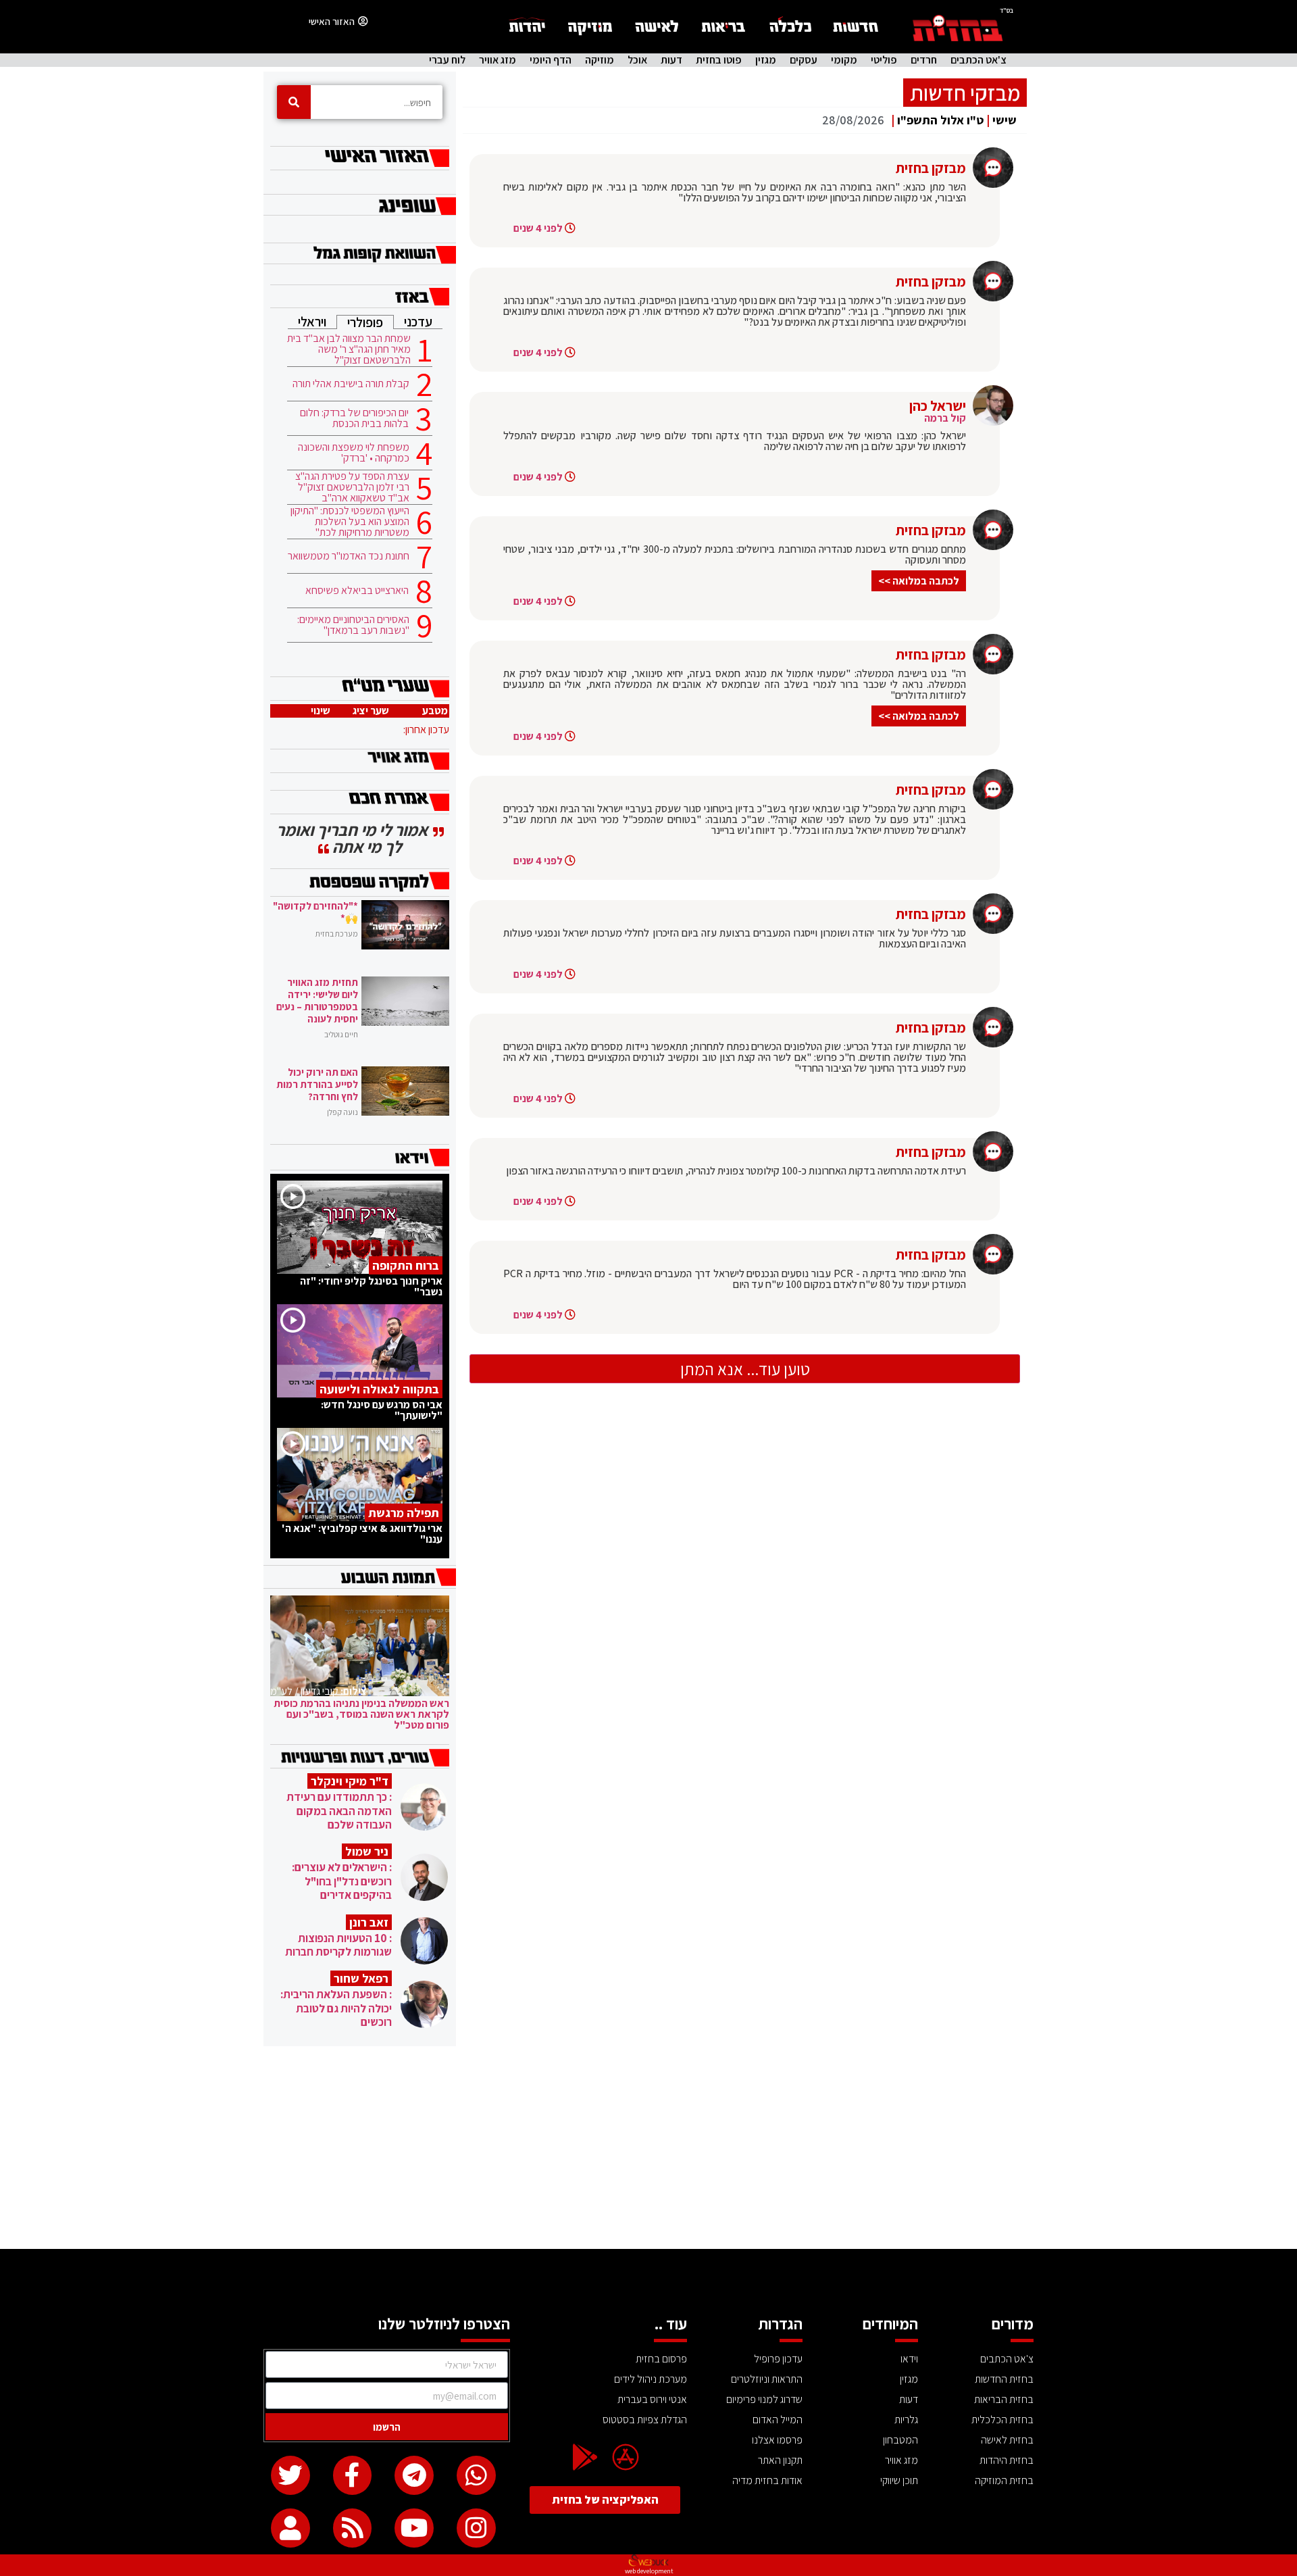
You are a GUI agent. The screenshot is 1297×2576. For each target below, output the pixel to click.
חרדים (924, 60)
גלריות (906, 2420)
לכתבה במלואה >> (919, 581)
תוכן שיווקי (899, 2480)
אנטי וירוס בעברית (652, 2399)
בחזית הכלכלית (1002, 2420)
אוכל (637, 60)
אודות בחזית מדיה (767, 2480)
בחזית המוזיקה (1004, 2480)
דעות (671, 60)
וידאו (909, 2359)
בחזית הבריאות (1004, 2399)
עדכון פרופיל (778, 2359)
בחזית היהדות (1007, 2460)
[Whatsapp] (476, 2475)
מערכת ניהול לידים (651, 2379)
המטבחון (900, 2440)
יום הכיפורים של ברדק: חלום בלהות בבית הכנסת (354, 418)
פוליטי (884, 60)
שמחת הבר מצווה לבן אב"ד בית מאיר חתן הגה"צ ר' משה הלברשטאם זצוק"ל (349, 349)
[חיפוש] (294, 102)
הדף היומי (551, 60)
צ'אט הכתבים (978, 60)
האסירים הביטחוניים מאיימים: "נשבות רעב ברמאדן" (353, 625)
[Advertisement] (648, 2148)
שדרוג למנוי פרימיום (764, 2399)
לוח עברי (447, 60)
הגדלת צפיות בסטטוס (645, 2420)
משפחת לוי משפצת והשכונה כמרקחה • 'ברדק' (354, 453)
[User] (290, 2528)
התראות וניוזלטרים (767, 2379)
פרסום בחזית (661, 2359)
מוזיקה (600, 60)
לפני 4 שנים (538, 228)
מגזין (766, 60)
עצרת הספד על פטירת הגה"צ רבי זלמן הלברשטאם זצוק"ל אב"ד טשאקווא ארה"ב (352, 487)
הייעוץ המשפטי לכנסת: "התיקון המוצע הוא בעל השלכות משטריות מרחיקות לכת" (350, 522)
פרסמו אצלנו (777, 2440)
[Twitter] (290, 2475)
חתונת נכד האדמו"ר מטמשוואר (349, 556)
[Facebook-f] (353, 2475)
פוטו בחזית (719, 60)
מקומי (844, 60)
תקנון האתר (780, 2460)
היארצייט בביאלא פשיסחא (357, 591)
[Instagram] (476, 2528)
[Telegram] (414, 2475)
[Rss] (353, 2528)
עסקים (804, 60)
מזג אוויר (498, 60)
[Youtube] (414, 2528)
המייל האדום (778, 2420)
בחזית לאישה (1007, 2440)
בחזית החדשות (1004, 2379)
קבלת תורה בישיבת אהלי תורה (351, 384)
